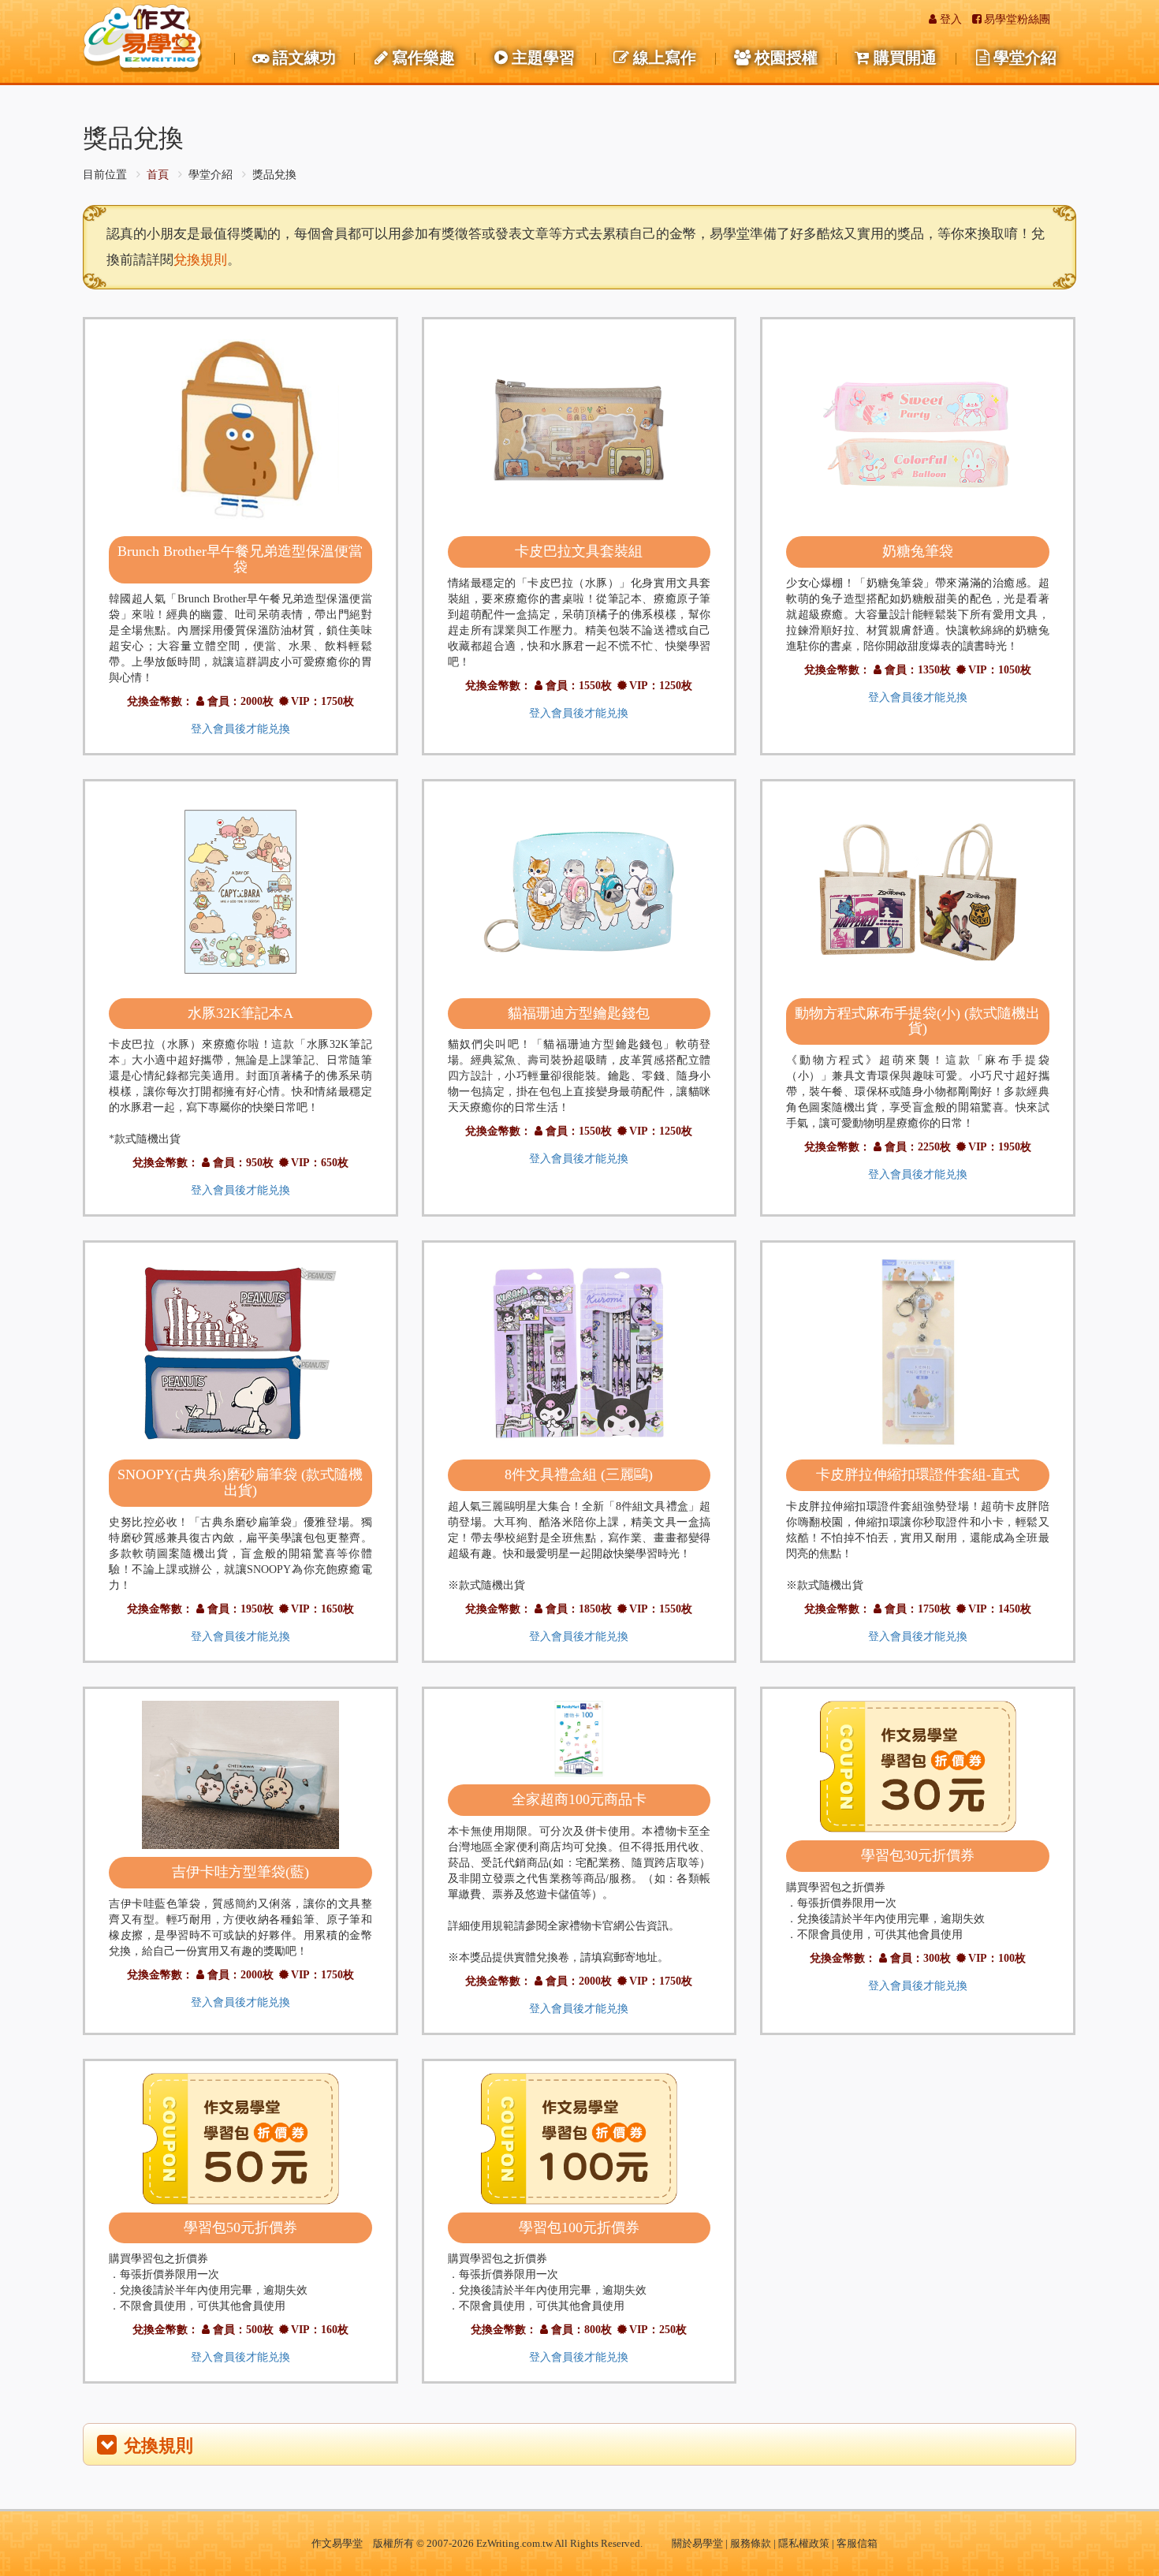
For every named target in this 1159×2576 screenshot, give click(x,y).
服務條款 (751, 2543)
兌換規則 (200, 260)
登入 (951, 19)
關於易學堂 (697, 2543)
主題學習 (543, 58)
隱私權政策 (804, 2543)
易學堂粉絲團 (1017, 19)
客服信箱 (857, 2543)
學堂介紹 (1025, 58)
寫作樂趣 (423, 58)
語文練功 (304, 58)
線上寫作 (665, 58)
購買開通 (905, 58)
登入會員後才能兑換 (240, 729)
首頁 (158, 175)
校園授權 (786, 58)
